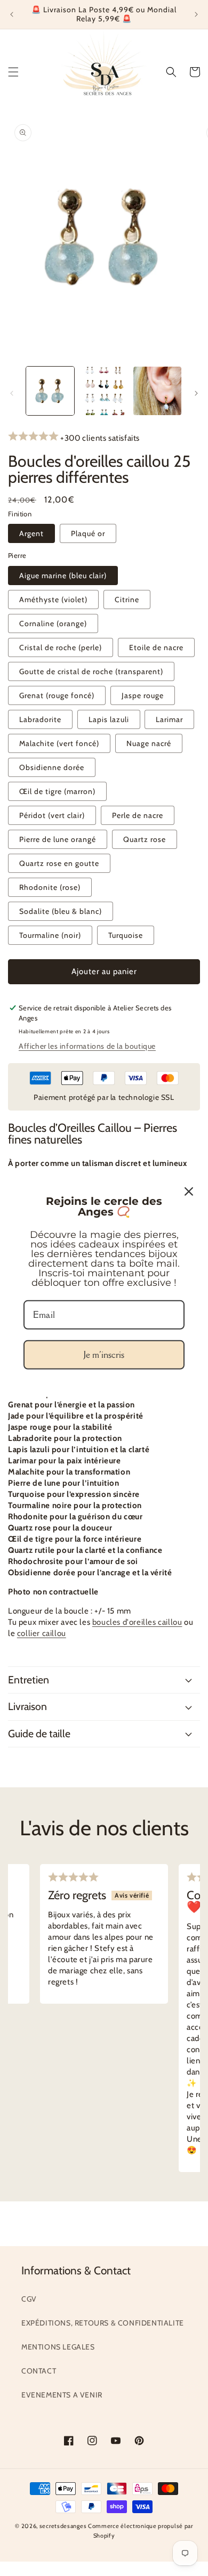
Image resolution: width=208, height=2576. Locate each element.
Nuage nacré (149, 743)
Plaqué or (88, 533)
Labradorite (40, 719)
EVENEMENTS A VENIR (62, 2395)
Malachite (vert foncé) (59, 743)
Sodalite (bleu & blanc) (61, 911)
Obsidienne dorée (52, 767)
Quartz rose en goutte (59, 863)
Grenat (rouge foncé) (57, 695)
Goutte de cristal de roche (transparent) (91, 671)
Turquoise (126, 935)
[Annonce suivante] (196, 14)
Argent (31, 533)
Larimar (169, 719)
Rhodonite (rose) (50, 887)
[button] (13, 72)
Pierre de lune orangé (58, 839)
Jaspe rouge (143, 695)
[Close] (189, 1192)
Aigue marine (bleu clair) (63, 576)
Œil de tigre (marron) (57, 791)
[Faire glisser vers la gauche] (12, 393)
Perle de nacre (138, 815)
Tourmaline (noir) (50, 935)
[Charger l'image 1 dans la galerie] (50, 391)
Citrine (127, 600)
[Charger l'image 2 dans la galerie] (103, 391)
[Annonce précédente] (12, 14)
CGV (29, 2299)
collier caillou (42, 1633)
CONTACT (39, 2371)
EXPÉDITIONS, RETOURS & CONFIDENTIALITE (103, 2323)
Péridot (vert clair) (52, 815)
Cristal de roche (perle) (61, 647)
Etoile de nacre (156, 647)
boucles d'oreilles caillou (137, 1622)
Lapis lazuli (109, 719)
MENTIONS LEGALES (58, 2347)
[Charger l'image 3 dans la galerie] (157, 391)
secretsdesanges (63, 2526)
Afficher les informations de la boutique (87, 1046)
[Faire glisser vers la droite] (196, 393)
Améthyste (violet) (53, 600)
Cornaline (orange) (53, 623)
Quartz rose (145, 839)
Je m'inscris (104, 1355)
